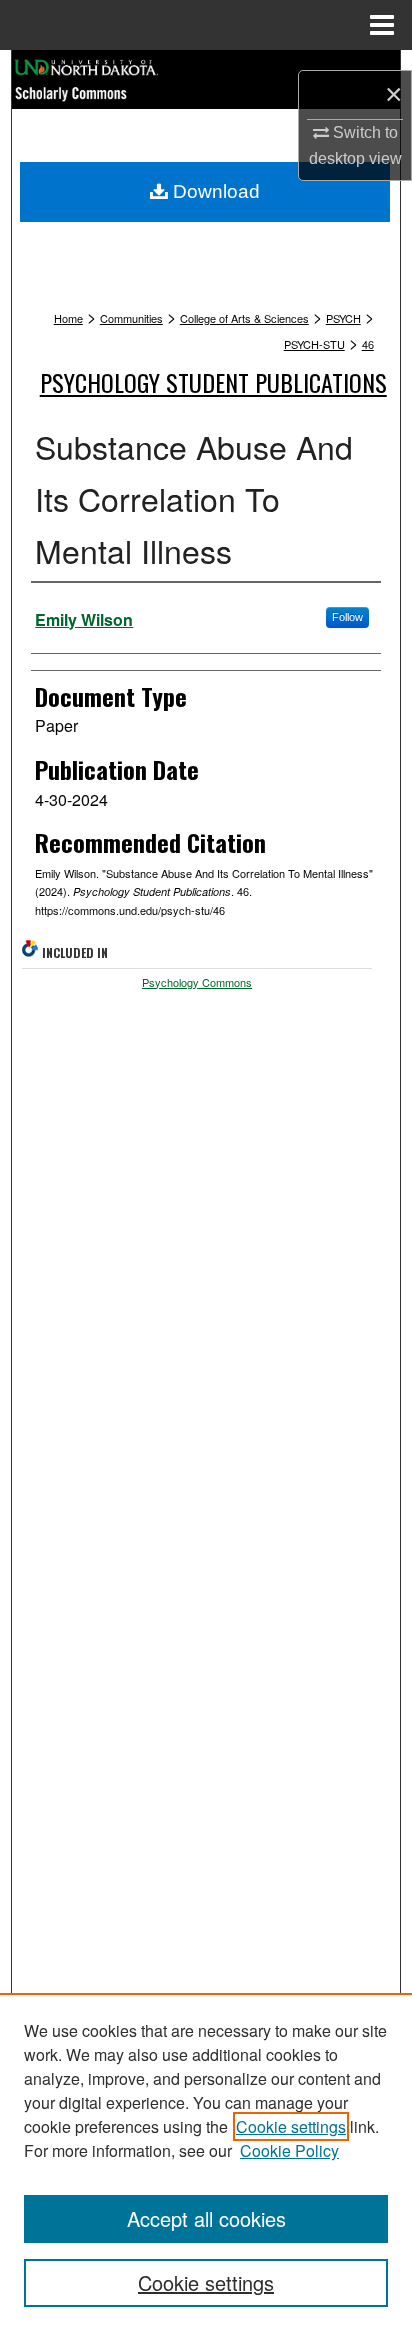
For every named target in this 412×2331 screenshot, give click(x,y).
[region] (206, 2162)
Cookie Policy (289, 2150)
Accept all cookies (206, 2218)
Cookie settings (291, 2126)
